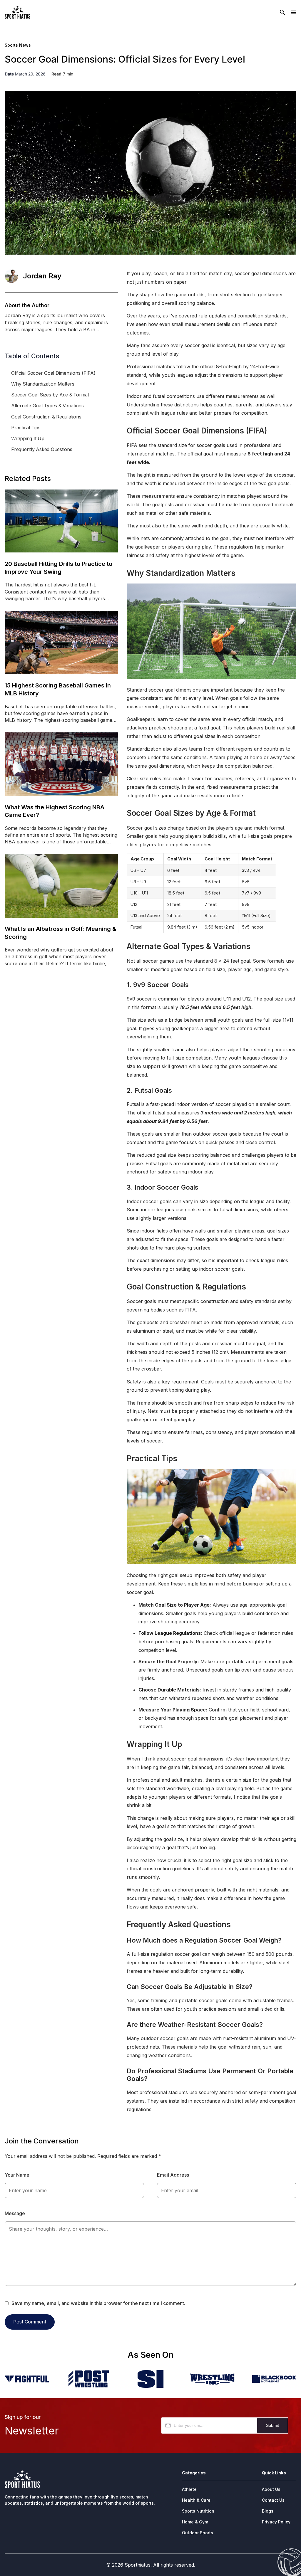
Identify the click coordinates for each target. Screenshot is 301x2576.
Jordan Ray (42, 276)
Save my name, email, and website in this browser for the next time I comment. (98, 2303)
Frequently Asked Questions (42, 449)
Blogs (268, 2511)
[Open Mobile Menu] (294, 12)
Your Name (17, 2175)
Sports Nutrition (198, 2511)
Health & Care (196, 2500)
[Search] (282, 12)
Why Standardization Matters (43, 384)
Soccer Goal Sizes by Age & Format (50, 395)
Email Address (173, 2175)
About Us (271, 2489)
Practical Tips (26, 428)
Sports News (18, 45)
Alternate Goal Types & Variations (47, 406)
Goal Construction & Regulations (46, 417)
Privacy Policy (276, 2522)
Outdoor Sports (198, 2533)
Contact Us (273, 2500)
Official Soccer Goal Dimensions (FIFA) (53, 373)
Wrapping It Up (28, 438)
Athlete (189, 2489)
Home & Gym (195, 2522)
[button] (115, 360)
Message (15, 2213)
